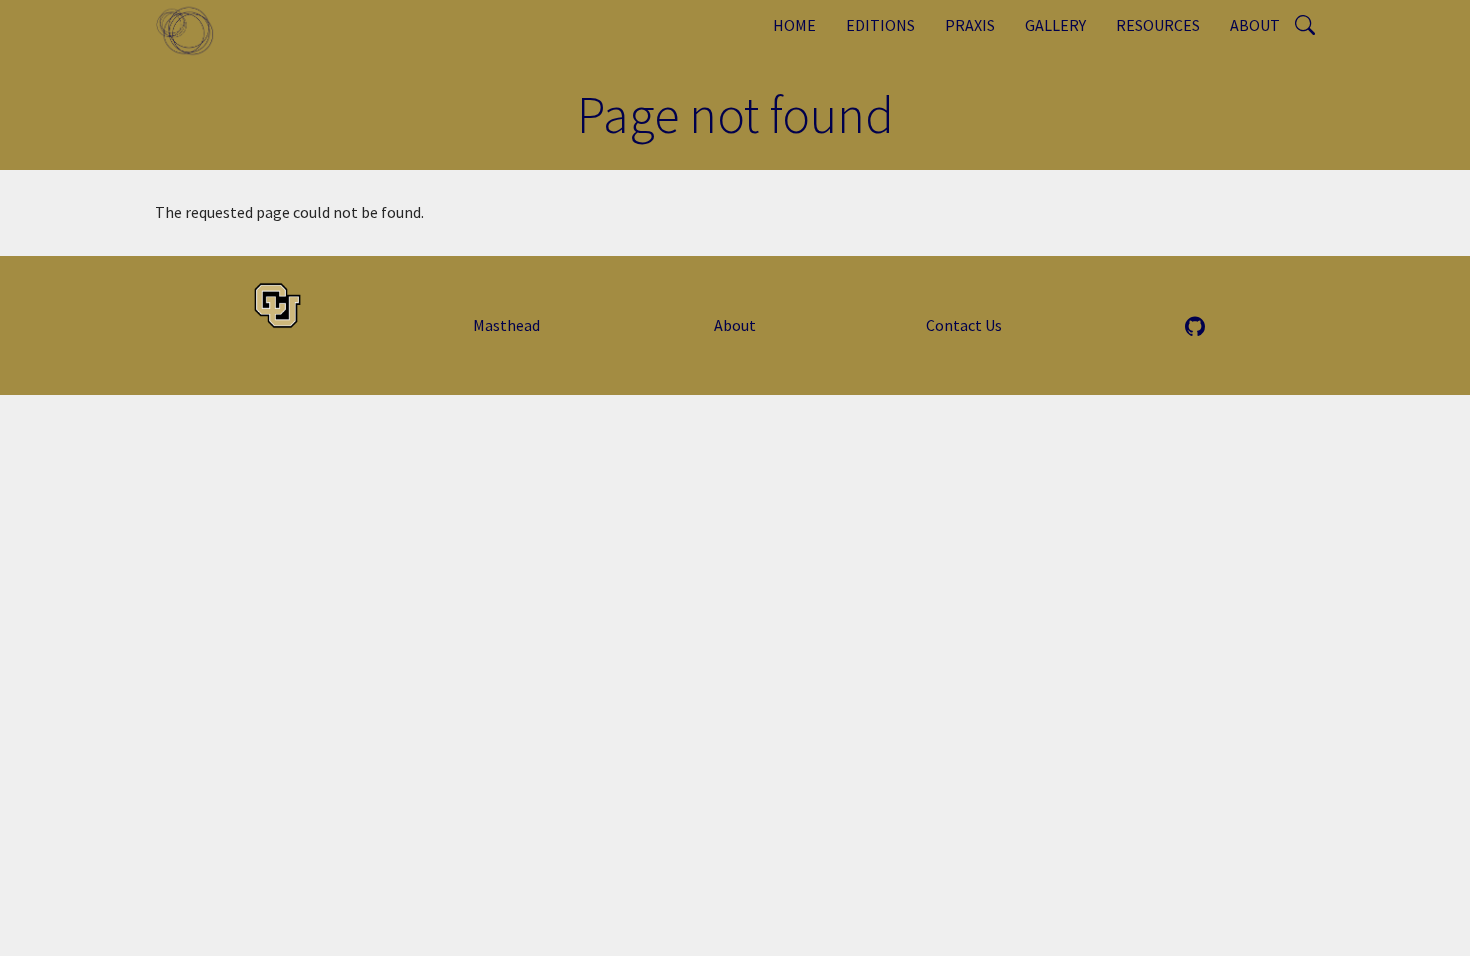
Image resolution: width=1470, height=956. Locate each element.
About (1255, 25)
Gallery (1055, 25)
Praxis (970, 25)
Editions (880, 25)
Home (794, 25)
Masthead (506, 325)
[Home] (192, 30)
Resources (1158, 25)
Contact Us (964, 325)
